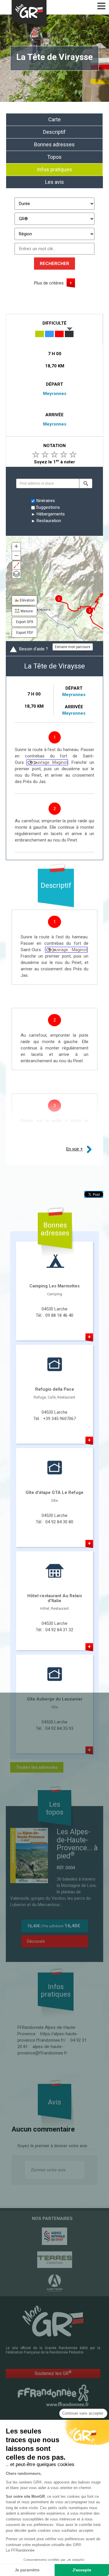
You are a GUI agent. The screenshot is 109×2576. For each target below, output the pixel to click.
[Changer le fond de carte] (16, 574)
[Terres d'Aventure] (54, 2260)
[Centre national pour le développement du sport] (54, 2236)
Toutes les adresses (37, 1767)
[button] (86, 483)
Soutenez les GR (53, 2373)
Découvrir (36, 1941)
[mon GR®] (53, 2321)
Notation (54, 446)
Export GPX (25, 622)
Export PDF (25, 633)
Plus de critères (49, 283)
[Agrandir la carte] (16, 565)
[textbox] (48, 483)
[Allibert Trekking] (54, 2283)
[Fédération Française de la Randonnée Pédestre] (53, 2395)
